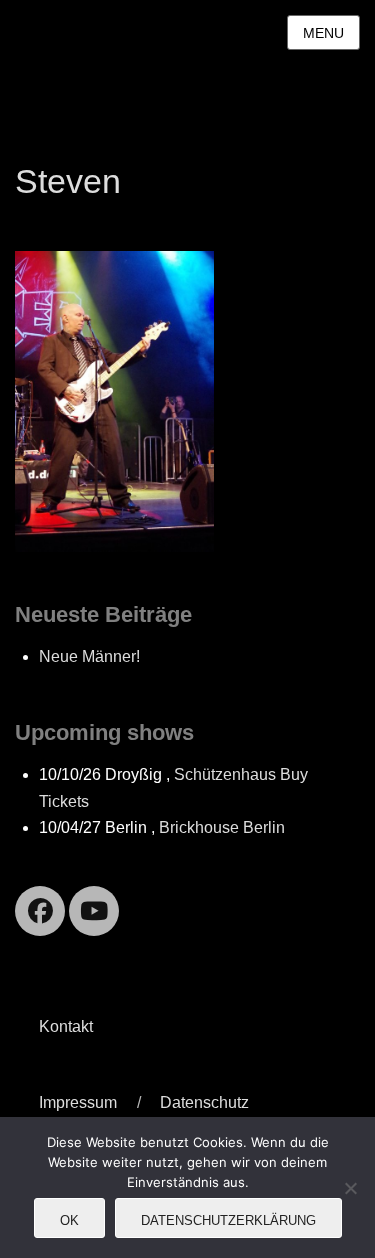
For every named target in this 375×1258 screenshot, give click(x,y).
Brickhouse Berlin (222, 827)
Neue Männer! (89, 656)
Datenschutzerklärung (228, 1220)
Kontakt (66, 1026)
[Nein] (350, 1188)
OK (69, 1220)
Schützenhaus (225, 774)
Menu (323, 33)
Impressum (78, 1102)
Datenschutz (204, 1102)
